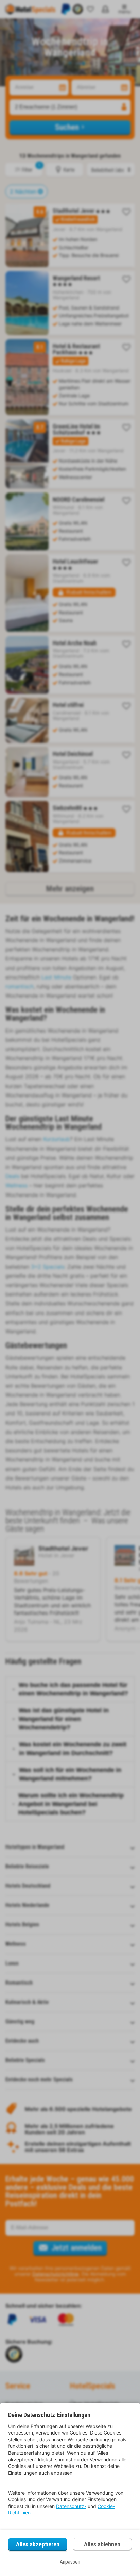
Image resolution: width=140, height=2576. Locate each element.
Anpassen (70, 2562)
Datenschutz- (71, 2506)
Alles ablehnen (102, 2544)
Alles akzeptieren (38, 2544)
